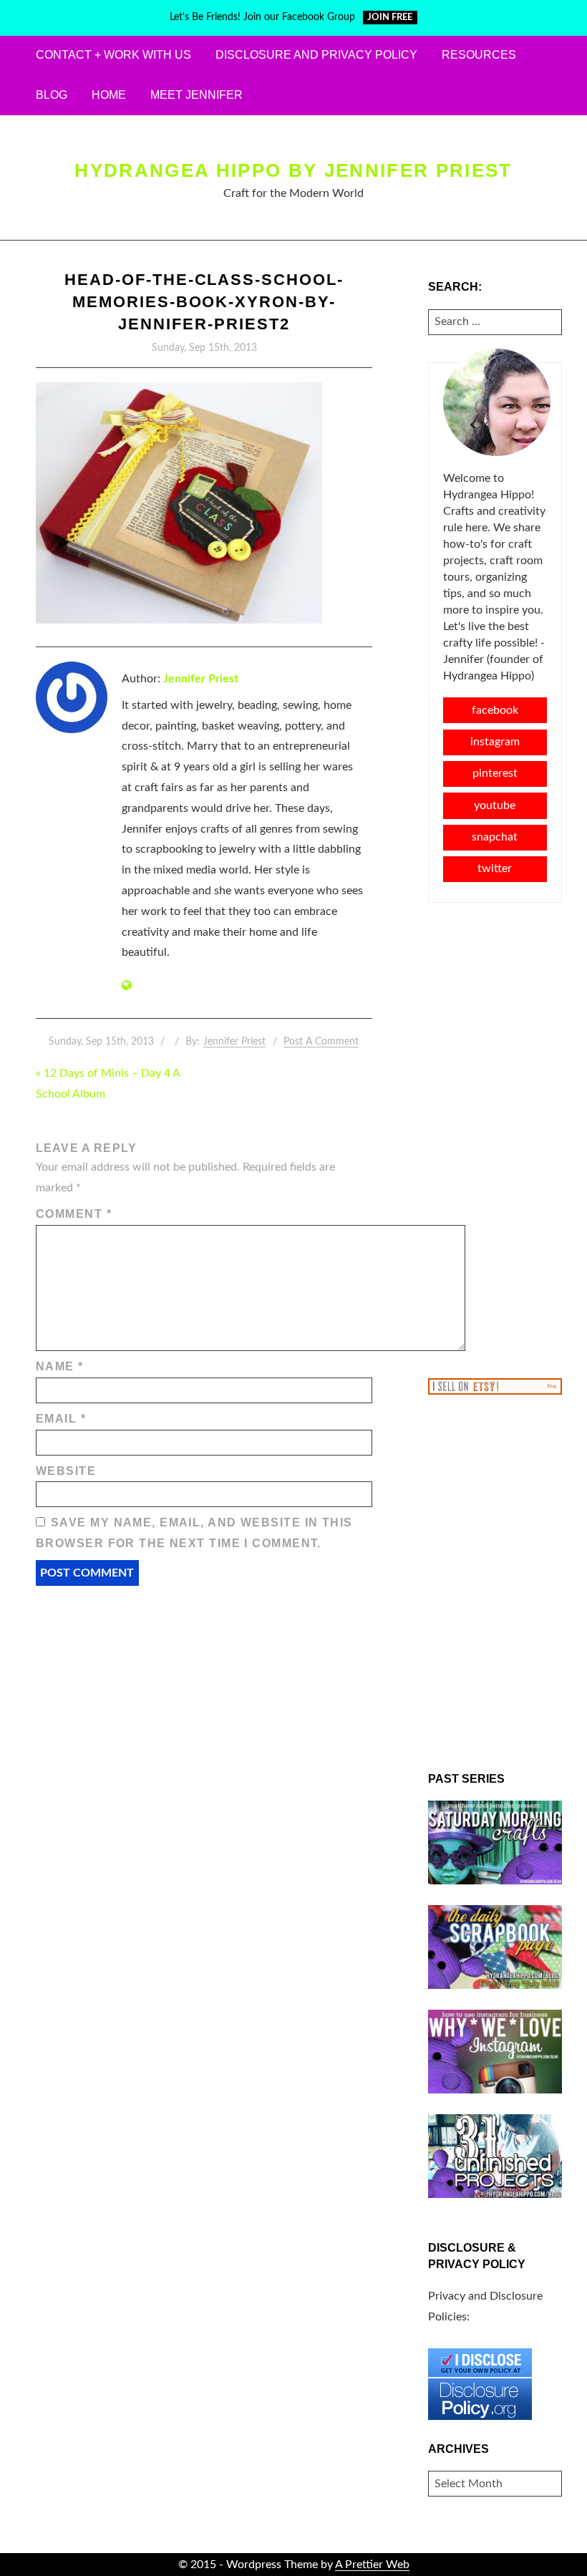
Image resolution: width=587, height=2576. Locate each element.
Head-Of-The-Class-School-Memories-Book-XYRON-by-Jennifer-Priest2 (204, 302)
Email (61, 1419)
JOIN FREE (390, 18)
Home (109, 95)
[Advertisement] (495, 1139)
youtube (495, 805)
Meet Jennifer (197, 95)
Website (66, 1471)
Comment (74, 1214)
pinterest (495, 773)
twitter (495, 868)
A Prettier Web (372, 2565)
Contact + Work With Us (113, 55)
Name (60, 1366)
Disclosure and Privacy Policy (316, 55)
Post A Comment (321, 1042)
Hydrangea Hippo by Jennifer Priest (293, 170)
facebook (495, 710)
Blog (52, 95)
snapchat (495, 837)
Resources (479, 55)
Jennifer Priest (201, 679)
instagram (495, 742)
